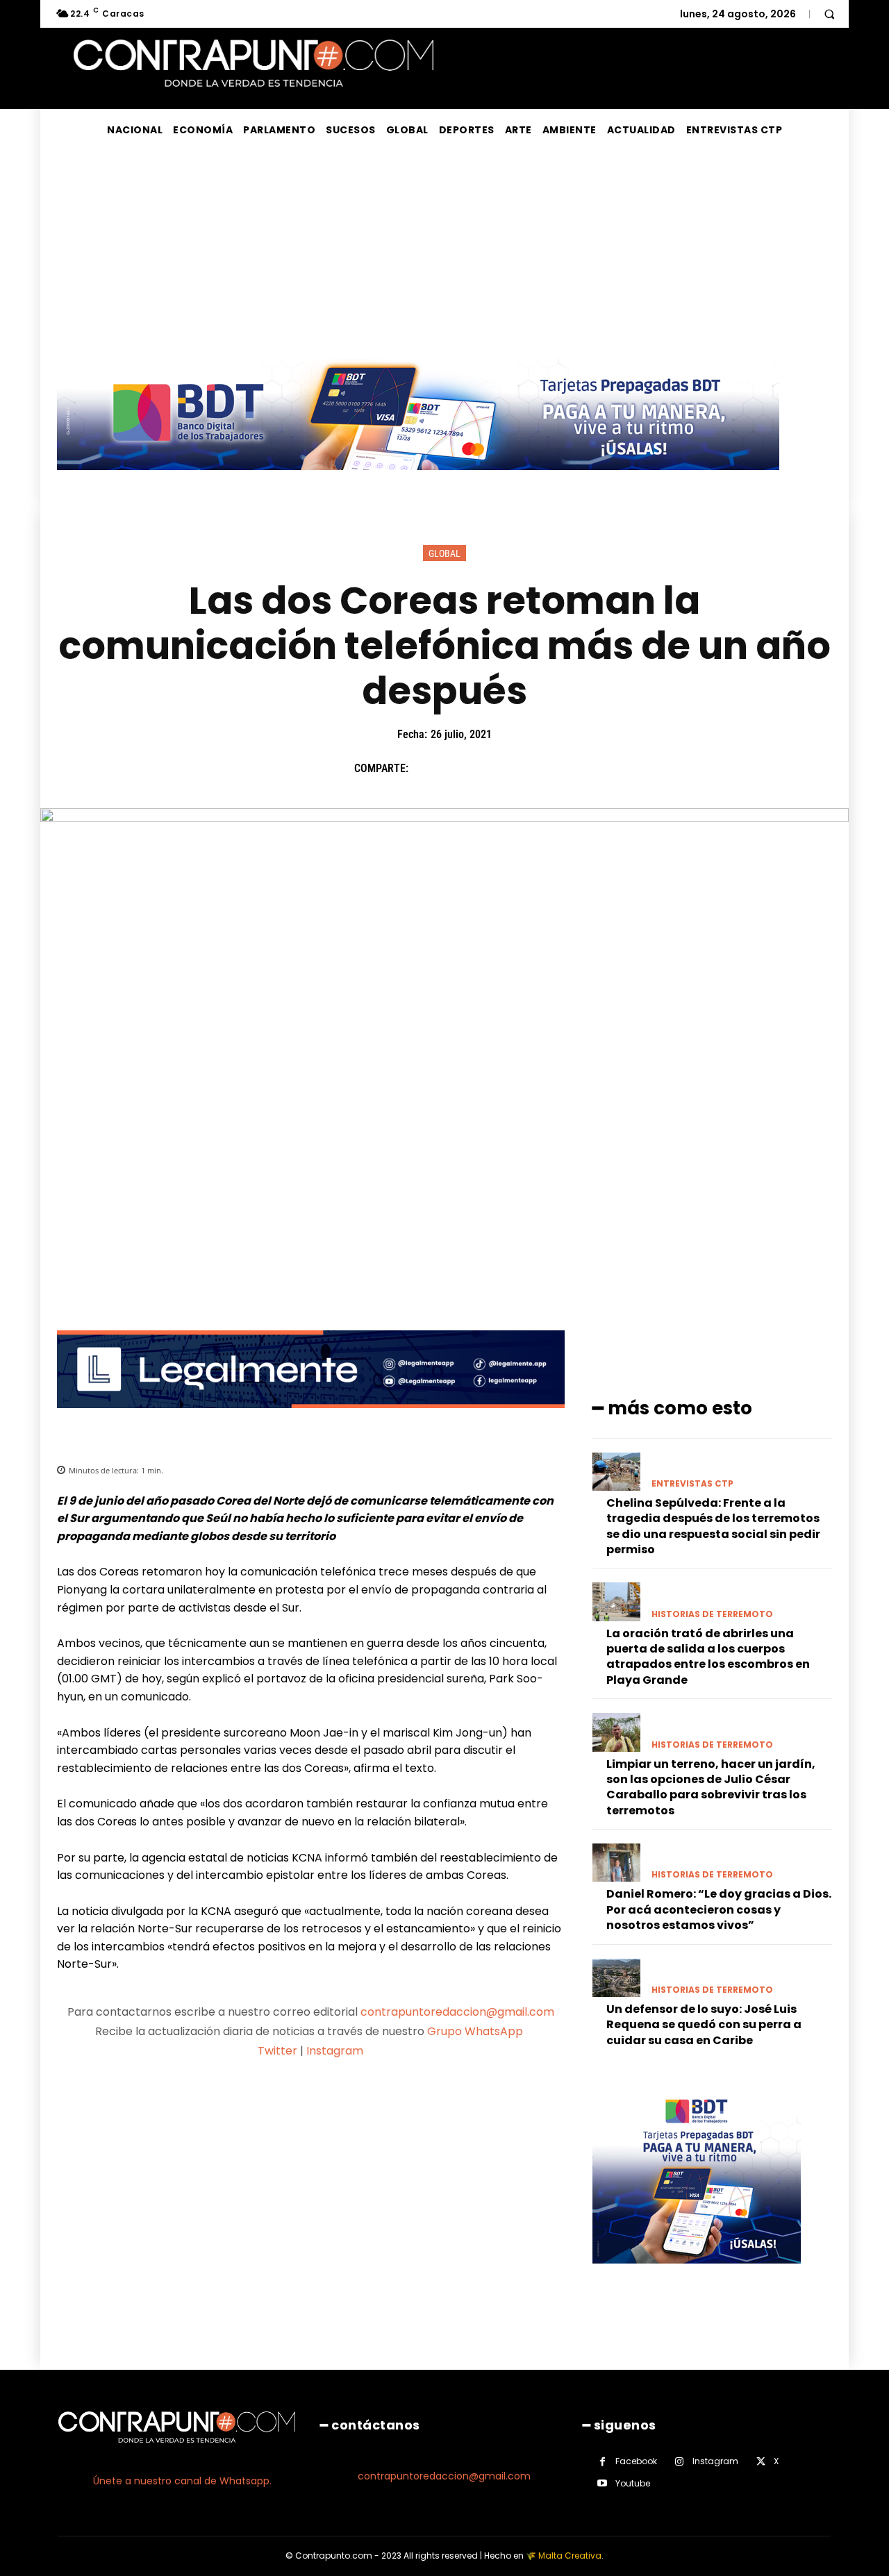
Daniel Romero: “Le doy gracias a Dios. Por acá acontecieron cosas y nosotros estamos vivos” (719, 1909)
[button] (829, 14)
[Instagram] (680, 2462)
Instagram (335, 2051)
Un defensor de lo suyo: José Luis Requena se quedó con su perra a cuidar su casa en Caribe (704, 2025)
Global (444, 553)
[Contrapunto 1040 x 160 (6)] (418, 481)
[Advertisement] (444, 255)
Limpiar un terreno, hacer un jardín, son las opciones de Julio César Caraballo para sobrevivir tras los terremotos (711, 1787)
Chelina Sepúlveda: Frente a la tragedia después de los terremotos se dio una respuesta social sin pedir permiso (713, 1526)
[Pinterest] (490, 769)
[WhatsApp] (522, 769)
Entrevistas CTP (692, 1484)
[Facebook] (426, 769)
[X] (458, 769)
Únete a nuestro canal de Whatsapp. (182, 2481)
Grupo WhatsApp (476, 2031)
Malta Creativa (570, 2556)
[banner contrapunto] (311, 1419)
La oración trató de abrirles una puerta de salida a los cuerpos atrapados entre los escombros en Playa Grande (708, 1657)
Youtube (633, 2483)
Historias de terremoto (712, 1614)
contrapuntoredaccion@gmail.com (457, 2012)
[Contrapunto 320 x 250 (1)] (697, 2274)
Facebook (636, 2461)
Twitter (277, 2051)
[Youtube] (603, 2483)
